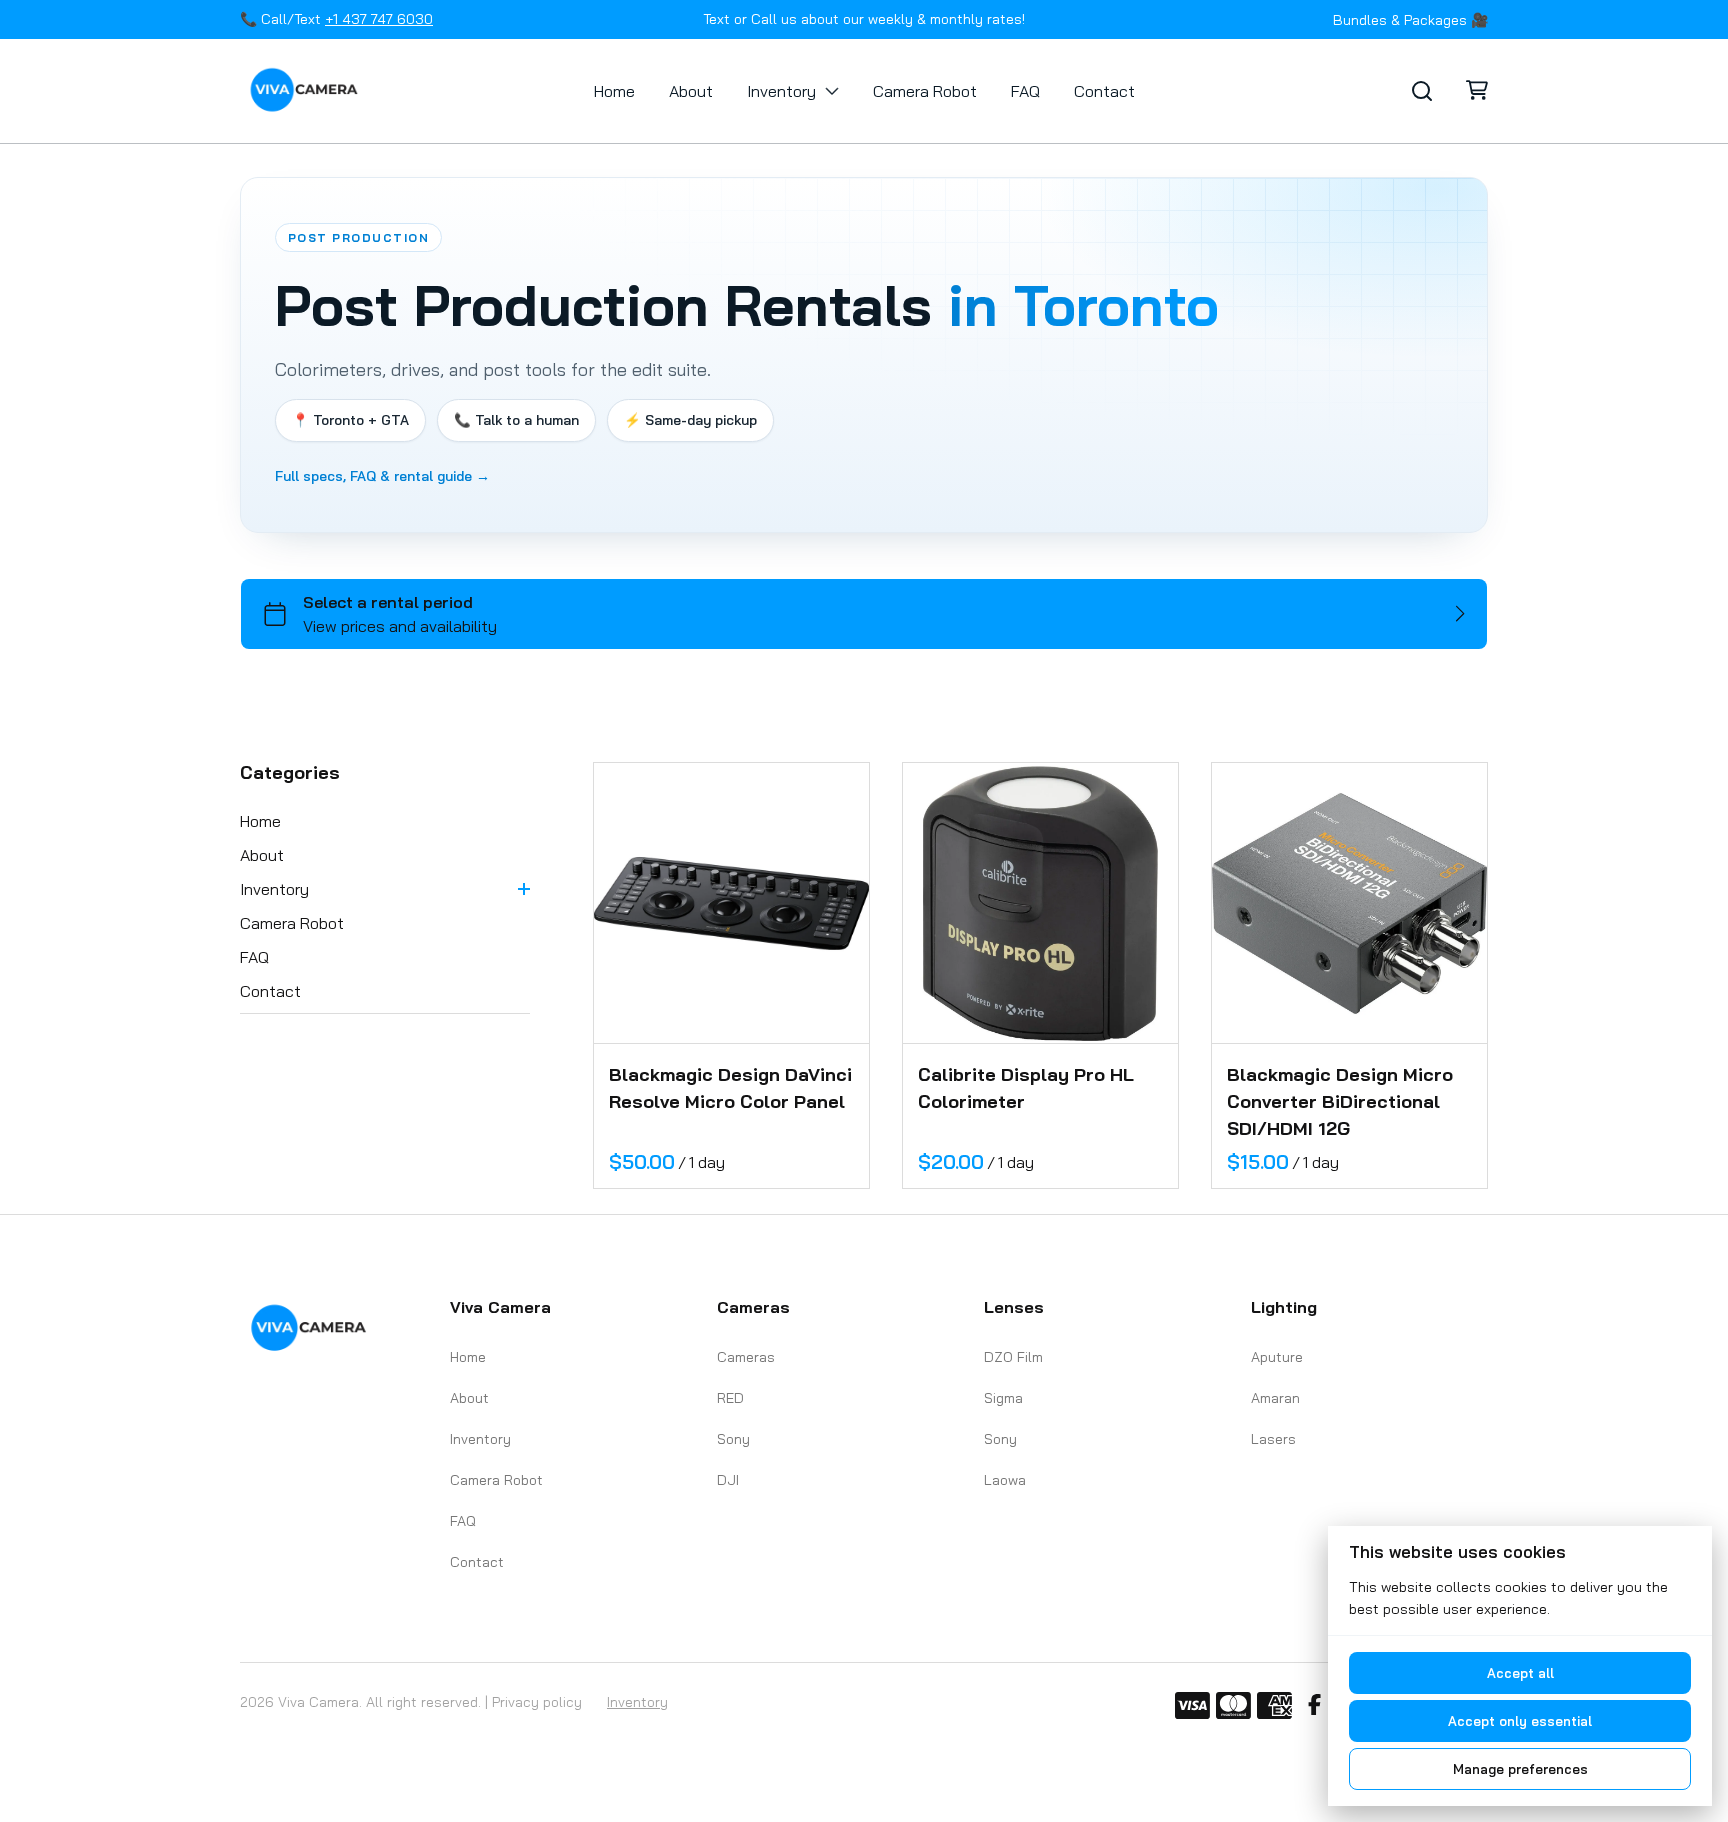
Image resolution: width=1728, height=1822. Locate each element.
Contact (1104, 91)
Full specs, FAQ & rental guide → (382, 475)
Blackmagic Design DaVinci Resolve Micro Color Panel (730, 1088)
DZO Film (1013, 1357)
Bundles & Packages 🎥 (1410, 20)
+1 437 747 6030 (379, 19)
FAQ (1025, 91)
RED (730, 1398)
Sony (733, 1439)
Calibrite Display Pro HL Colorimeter (1026, 1088)
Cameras (746, 1357)
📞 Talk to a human (516, 419)
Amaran (1275, 1398)
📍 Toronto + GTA (350, 419)
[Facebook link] (1314, 1706)
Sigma (1003, 1398)
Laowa (1005, 1480)
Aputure (1277, 1357)
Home (614, 91)
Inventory (781, 91)
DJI (728, 1480)
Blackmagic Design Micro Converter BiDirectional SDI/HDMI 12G (1340, 1101)
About (691, 91)
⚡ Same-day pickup (690, 419)
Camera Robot (925, 91)
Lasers (1273, 1439)
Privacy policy (537, 1702)
